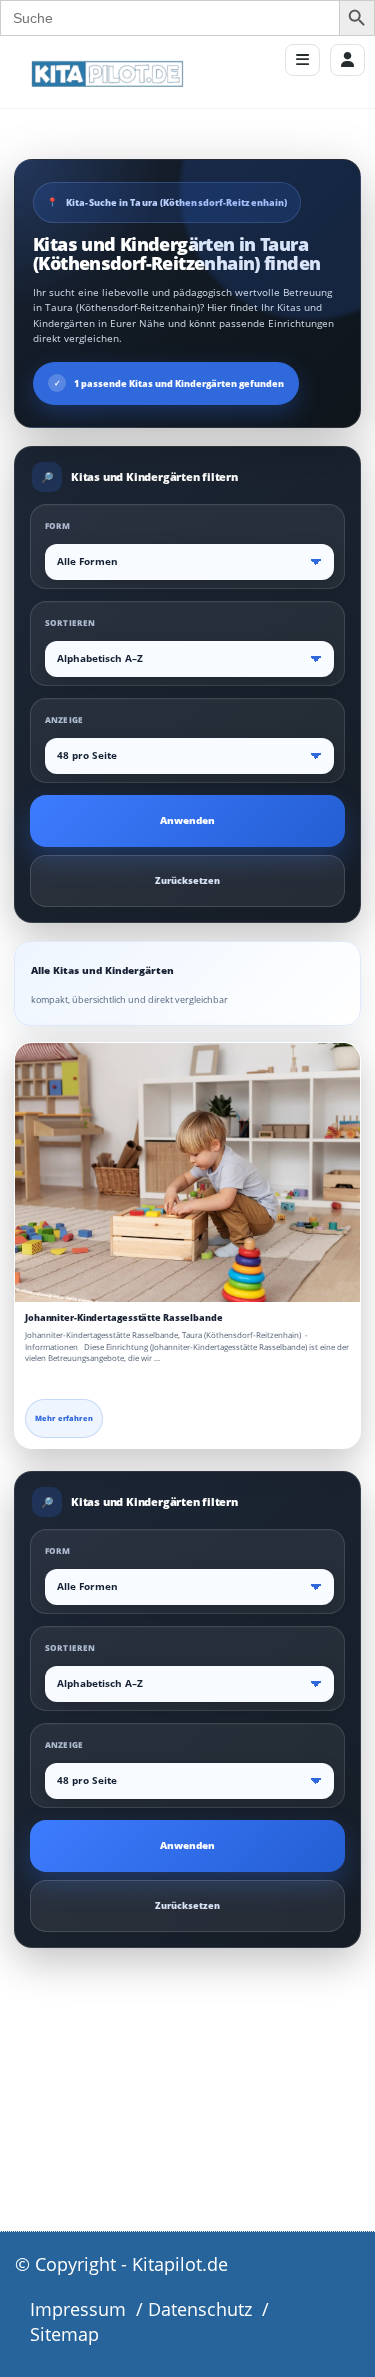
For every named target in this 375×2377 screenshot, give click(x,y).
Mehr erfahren (64, 1418)
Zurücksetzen (187, 880)
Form (58, 525)
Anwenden (187, 820)
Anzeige (64, 719)
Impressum (78, 2309)
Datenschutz (200, 2309)
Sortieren (70, 622)
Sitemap (64, 2334)
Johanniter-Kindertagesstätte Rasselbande (124, 1317)
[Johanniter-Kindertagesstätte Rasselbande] (187, 1172)
